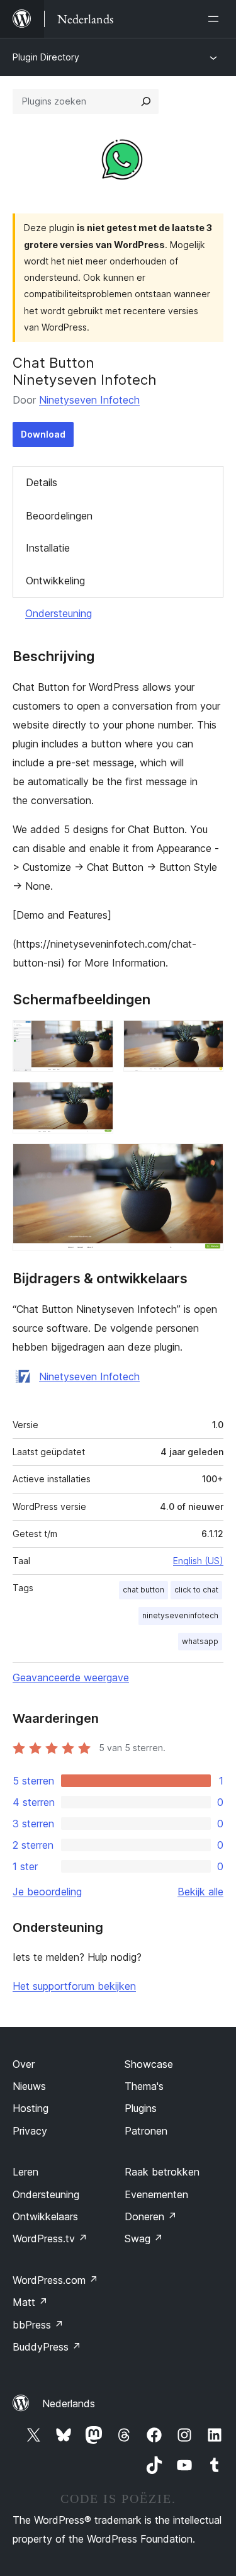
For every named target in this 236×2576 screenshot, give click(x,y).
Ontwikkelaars (45, 2216)
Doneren (151, 2216)
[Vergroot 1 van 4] (96, 1037)
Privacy (30, 2131)
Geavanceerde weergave (71, 1677)
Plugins (141, 2108)
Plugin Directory (46, 57)
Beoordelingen (59, 516)
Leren (25, 2172)
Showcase (149, 2064)
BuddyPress (47, 2347)
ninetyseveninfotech (180, 1615)
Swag (144, 2238)
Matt (30, 2302)
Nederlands (69, 2403)
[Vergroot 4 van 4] (206, 1160)
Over (24, 2064)
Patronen (146, 2131)
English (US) (198, 1561)
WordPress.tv (50, 2238)
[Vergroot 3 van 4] (96, 1099)
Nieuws (29, 2086)
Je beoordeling (47, 1892)
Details (42, 482)
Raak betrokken (162, 2172)
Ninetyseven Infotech (89, 400)
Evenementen (156, 2194)
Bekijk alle (200, 1892)
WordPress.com (55, 2280)
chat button (143, 1590)
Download (43, 434)
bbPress (38, 2325)
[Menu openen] (216, 19)
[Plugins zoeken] (146, 101)
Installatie (48, 548)
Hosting (31, 2108)
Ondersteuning (59, 613)
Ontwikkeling (55, 581)
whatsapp (200, 1641)
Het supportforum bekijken (74, 1986)
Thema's (144, 2086)
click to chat (196, 1590)
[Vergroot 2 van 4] (206, 1037)
